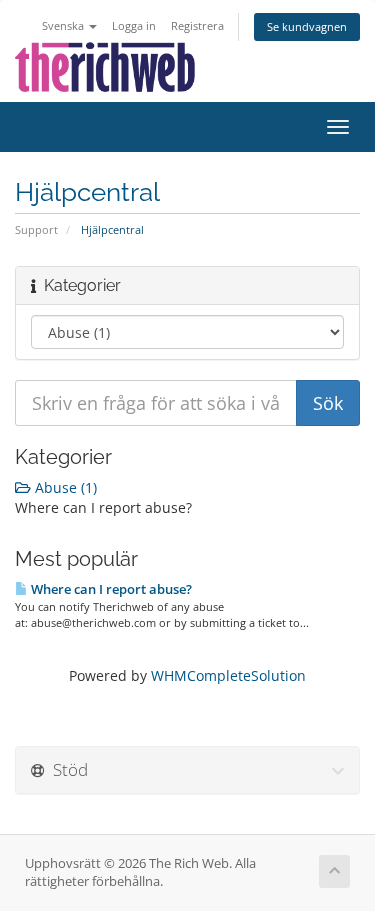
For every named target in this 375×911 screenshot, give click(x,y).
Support (36, 229)
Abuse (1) (64, 487)
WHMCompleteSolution (228, 675)
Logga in (134, 25)
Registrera (197, 25)
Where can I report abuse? (110, 589)
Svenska (64, 25)
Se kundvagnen (307, 26)
